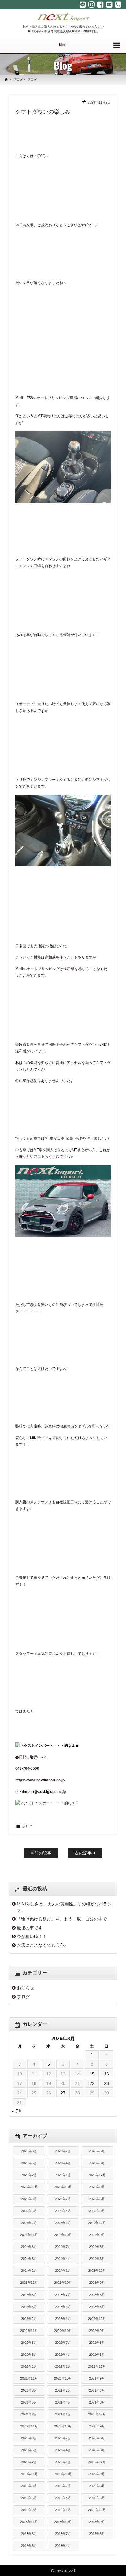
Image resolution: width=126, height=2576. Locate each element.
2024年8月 (29, 2247)
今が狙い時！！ (32, 1936)
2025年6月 (97, 2199)
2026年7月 (63, 2151)
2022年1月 (63, 2366)
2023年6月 (97, 2295)
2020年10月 (63, 2426)
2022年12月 (97, 2319)
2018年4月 (63, 2546)
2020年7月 (63, 2438)
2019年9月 (97, 2474)
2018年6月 (97, 2534)
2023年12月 (97, 2271)
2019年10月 (63, 2474)
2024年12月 (97, 2223)
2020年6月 (97, 2438)
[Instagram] (92, 5)
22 (92, 2083)
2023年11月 (29, 2283)
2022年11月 (29, 2331)
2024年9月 (97, 2235)
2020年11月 (29, 2426)
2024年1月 (63, 2271)
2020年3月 (97, 2450)
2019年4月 (63, 2498)
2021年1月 (63, 2414)
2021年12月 (97, 2366)
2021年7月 (63, 2390)
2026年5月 (29, 2163)
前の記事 (42, 1853)
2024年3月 (97, 2259)
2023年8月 (29, 2295)
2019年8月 (29, 2486)
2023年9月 (97, 2283)
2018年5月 (29, 2546)
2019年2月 (29, 2510)
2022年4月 (63, 2355)
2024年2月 (29, 2271)
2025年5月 (29, 2211)
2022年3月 (97, 2355)
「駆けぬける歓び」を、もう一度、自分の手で (62, 1919)
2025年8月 (29, 2199)
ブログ (18, 79)
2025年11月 (29, 2187)
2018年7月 (63, 2534)
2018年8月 (29, 2534)
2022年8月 (29, 2343)
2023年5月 (29, 2307)
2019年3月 (97, 2498)
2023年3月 (97, 2307)
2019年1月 (63, 2510)
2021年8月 (29, 2390)
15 (92, 2074)
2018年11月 (29, 2522)
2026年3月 (97, 2163)
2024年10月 (63, 2235)
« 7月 (17, 2111)
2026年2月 (29, 2175)
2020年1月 (63, 2462)
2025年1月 (63, 2223)
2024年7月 (63, 2247)
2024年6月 (97, 2247)
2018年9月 (97, 2522)
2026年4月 (63, 2163)
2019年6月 (97, 2486)
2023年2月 (29, 2319)
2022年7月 (63, 2343)
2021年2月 (29, 2414)
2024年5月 (29, 2259)
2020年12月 (97, 2414)
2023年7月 (63, 2295)
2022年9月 (97, 2331)
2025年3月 (97, 2211)
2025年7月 (63, 2199)
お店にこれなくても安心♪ (41, 1945)
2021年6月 (97, 2390)
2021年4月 (63, 2402)
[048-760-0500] (118, 5)
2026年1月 (63, 2175)
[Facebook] (100, 5)
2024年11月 (29, 2235)
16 (106, 2074)
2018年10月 (63, 2522)
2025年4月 (63, 2211)
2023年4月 (63, 2307)
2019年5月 (29, 2498)
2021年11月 (29, 2378)
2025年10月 (63, 2187)
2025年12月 (97, 2175)
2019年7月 (63, 2486)
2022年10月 (63, 2331)
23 (106, 2083)
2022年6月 (97, 2343)
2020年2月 (29, 2462)
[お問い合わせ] (109, 5)
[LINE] (83, 5)
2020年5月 (29, 2450)
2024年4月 (63, 2259)
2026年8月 (29, 2151)
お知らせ (26, 1988)
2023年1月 (63, 2319)
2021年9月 (97, 2378)
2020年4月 (63, 2450)
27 (63, 2093)
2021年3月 (97, 2402)
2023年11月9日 (99, 102)
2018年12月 (97, 2510)
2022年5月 (29, 2355)
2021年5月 (29, 2402)
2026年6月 (97, 2151)
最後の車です (30, 1928)
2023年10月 (63, 2283)
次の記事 (84, 1853)
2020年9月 (97, 2426)
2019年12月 (97, 2462)
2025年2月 (29, 2223)
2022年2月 (29, 2366)
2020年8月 (29, 2438)
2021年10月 (63, 2378)
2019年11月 (29, 2474)
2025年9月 (97, 2187)
